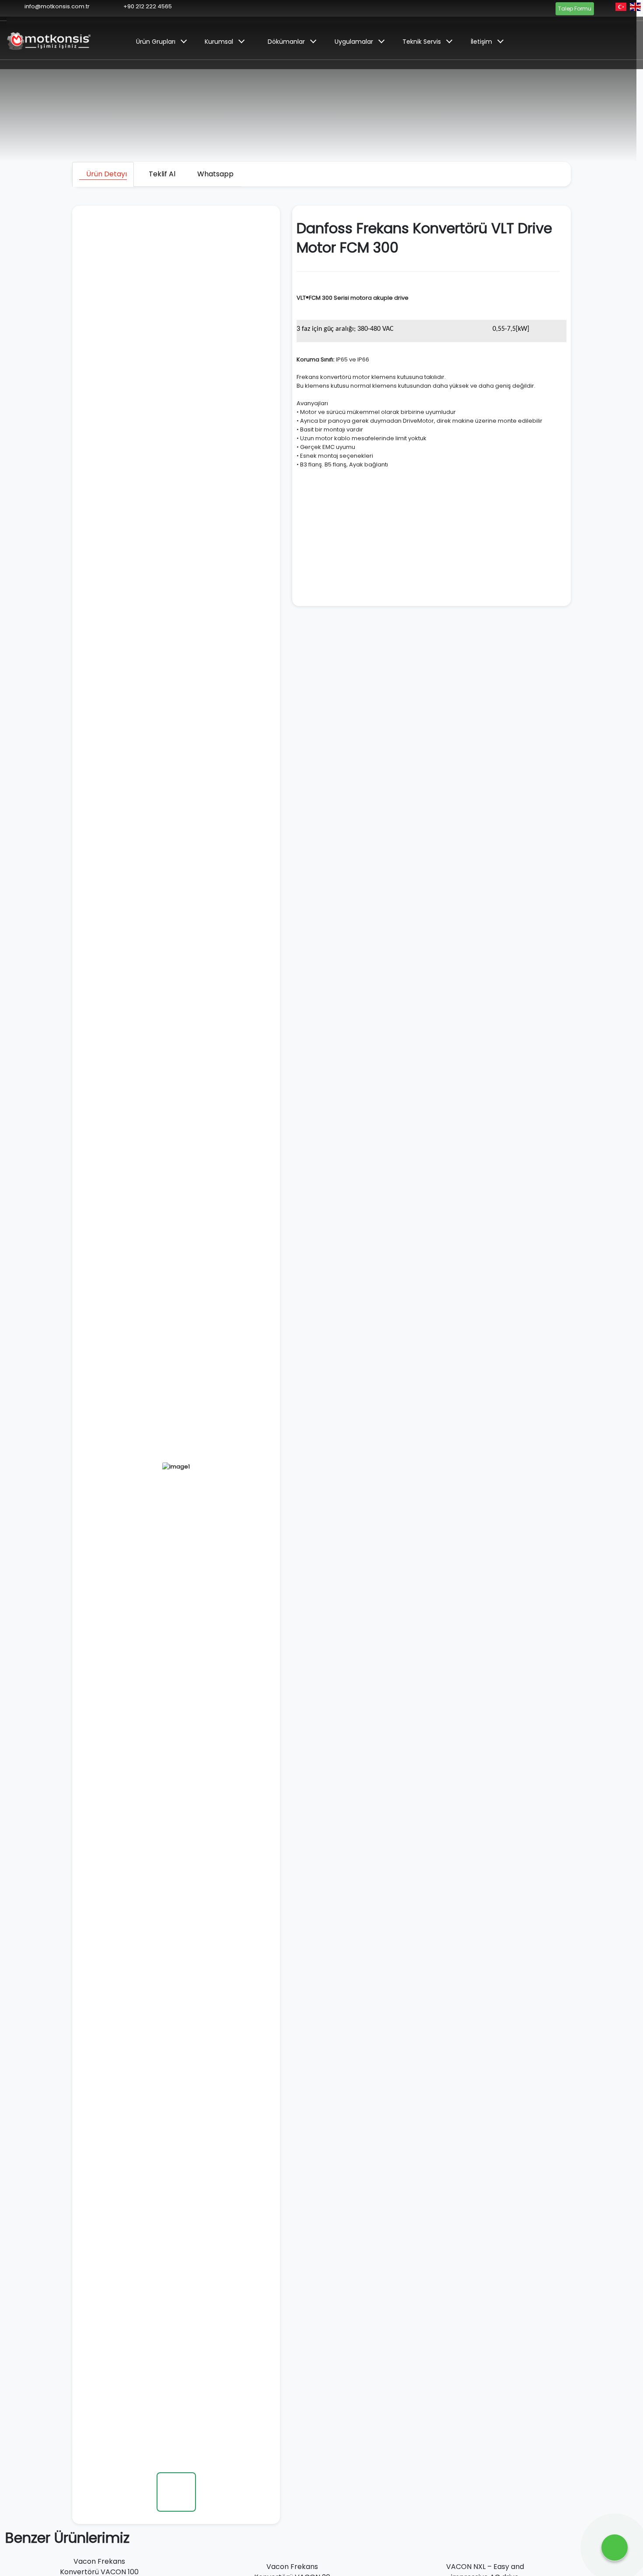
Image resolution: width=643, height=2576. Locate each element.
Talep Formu (575, 9)
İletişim (481, 42)
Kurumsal (219, 42)
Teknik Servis (422, 42)
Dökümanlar (286, 42)
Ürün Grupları (156, 42)
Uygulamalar (354, 42)
